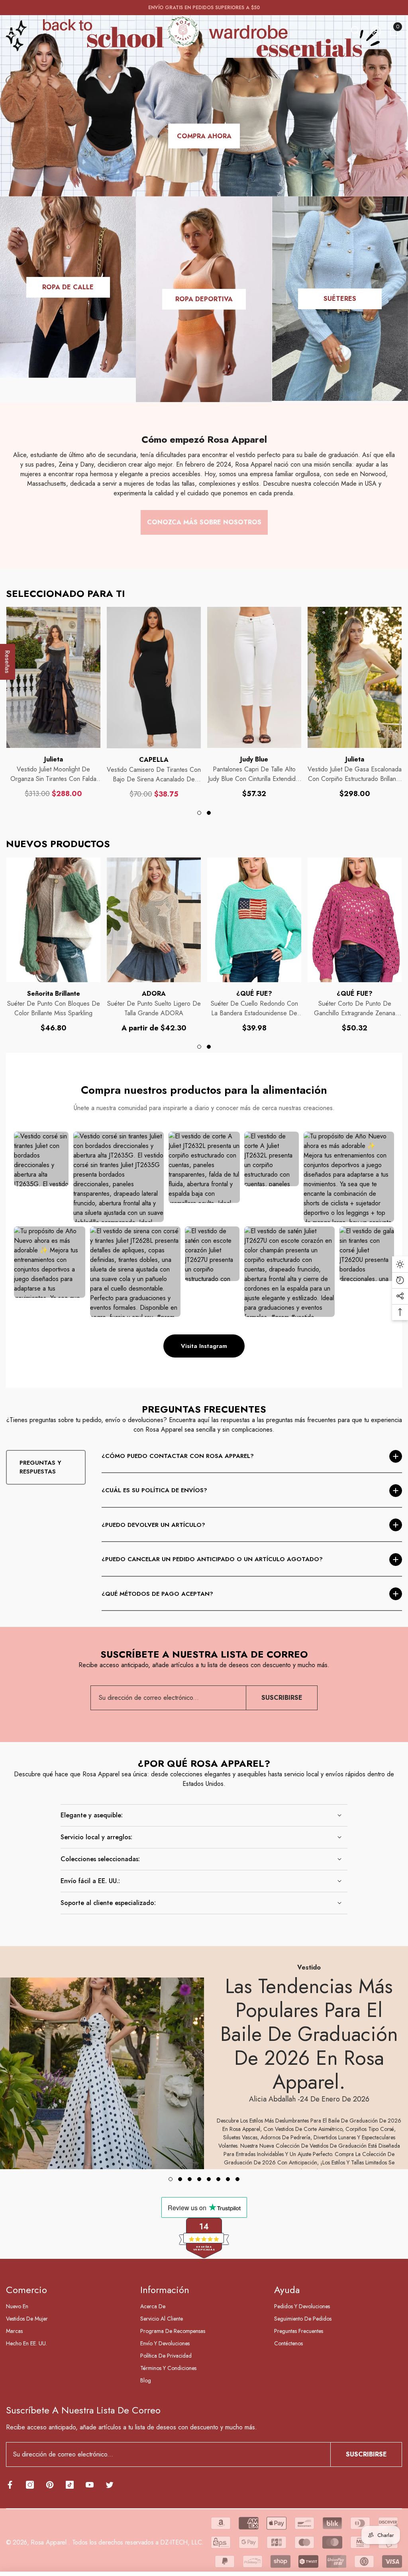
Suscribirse (282, 1698)
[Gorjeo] (110, 2485)
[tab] (199, 813)
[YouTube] (90, 2485)
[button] (356, 31)
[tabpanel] (53, 703)
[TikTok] (70, 2485)
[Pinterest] (50, 2485)
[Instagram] (30, 2485)
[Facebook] (10, 2485)
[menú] (12, 31)
